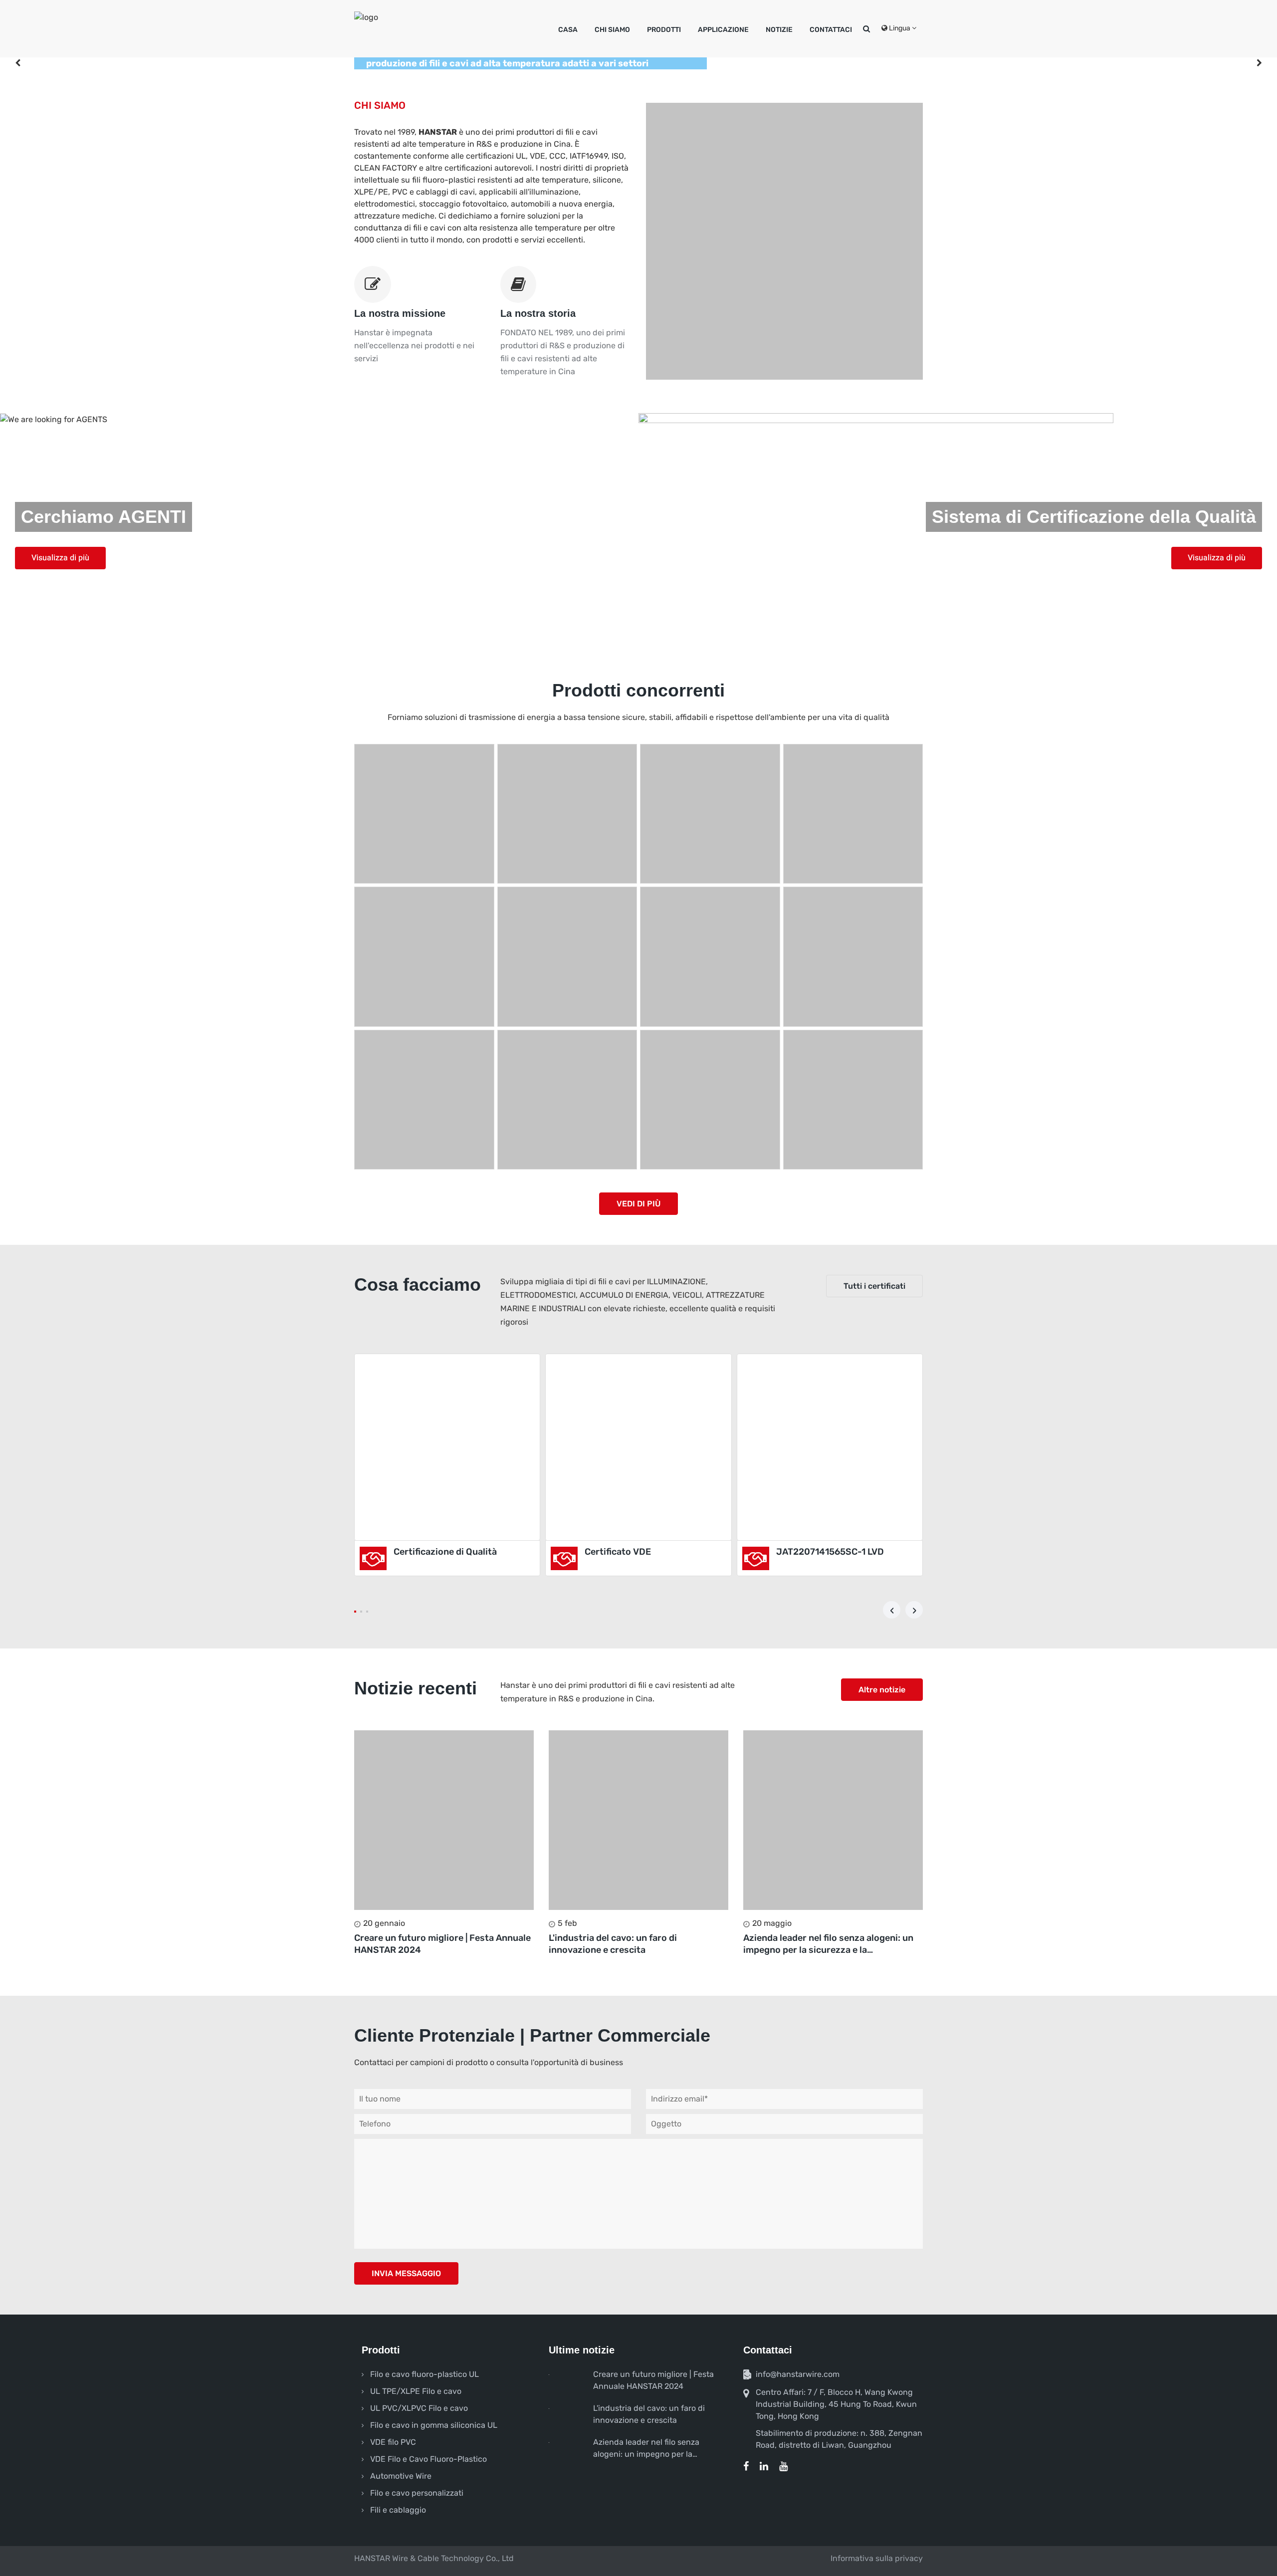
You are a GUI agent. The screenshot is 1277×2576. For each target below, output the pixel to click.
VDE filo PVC (393, 2442)
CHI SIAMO (612, 30)
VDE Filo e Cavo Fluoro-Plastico (428, 2459)
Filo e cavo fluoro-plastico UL (425, 2374)
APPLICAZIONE (723, 30)
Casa (568, 30)
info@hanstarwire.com (798, 2374)
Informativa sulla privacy (877, 2558)
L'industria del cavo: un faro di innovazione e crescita (613, 1944)
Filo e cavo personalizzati (417, 2493)
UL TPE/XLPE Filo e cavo (416, 2391)
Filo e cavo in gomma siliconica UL (434, 2425)
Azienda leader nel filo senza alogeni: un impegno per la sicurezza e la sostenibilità (828, 1944)
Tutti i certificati (874, 1286)
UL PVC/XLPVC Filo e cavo (419, 2408)
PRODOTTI (664, 30)
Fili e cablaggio (398, 2510)
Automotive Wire (401, 2476)
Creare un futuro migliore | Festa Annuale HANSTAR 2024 (442, 1944)
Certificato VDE (618, 1552)
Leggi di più (444, 1820)
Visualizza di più (60, 558)
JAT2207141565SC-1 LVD (830, 1552)
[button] (355, 1612)
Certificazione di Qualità (445, 1552)
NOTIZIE (779, 30)
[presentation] (892, 1610)
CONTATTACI (831, 30)
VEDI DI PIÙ (638, 1204)
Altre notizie (882, 1690)
